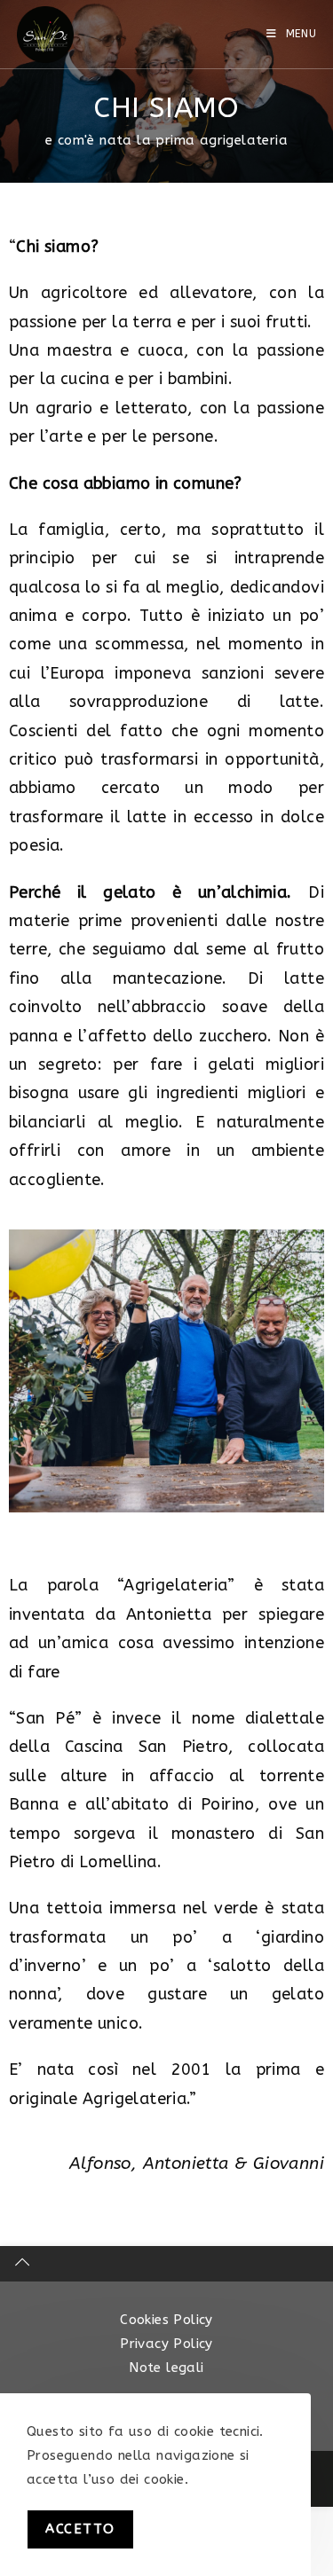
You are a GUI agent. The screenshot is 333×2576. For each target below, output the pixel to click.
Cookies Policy (166, 2320)
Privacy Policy (166, 2344)
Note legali (166, 2368)
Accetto (80, 2529)
